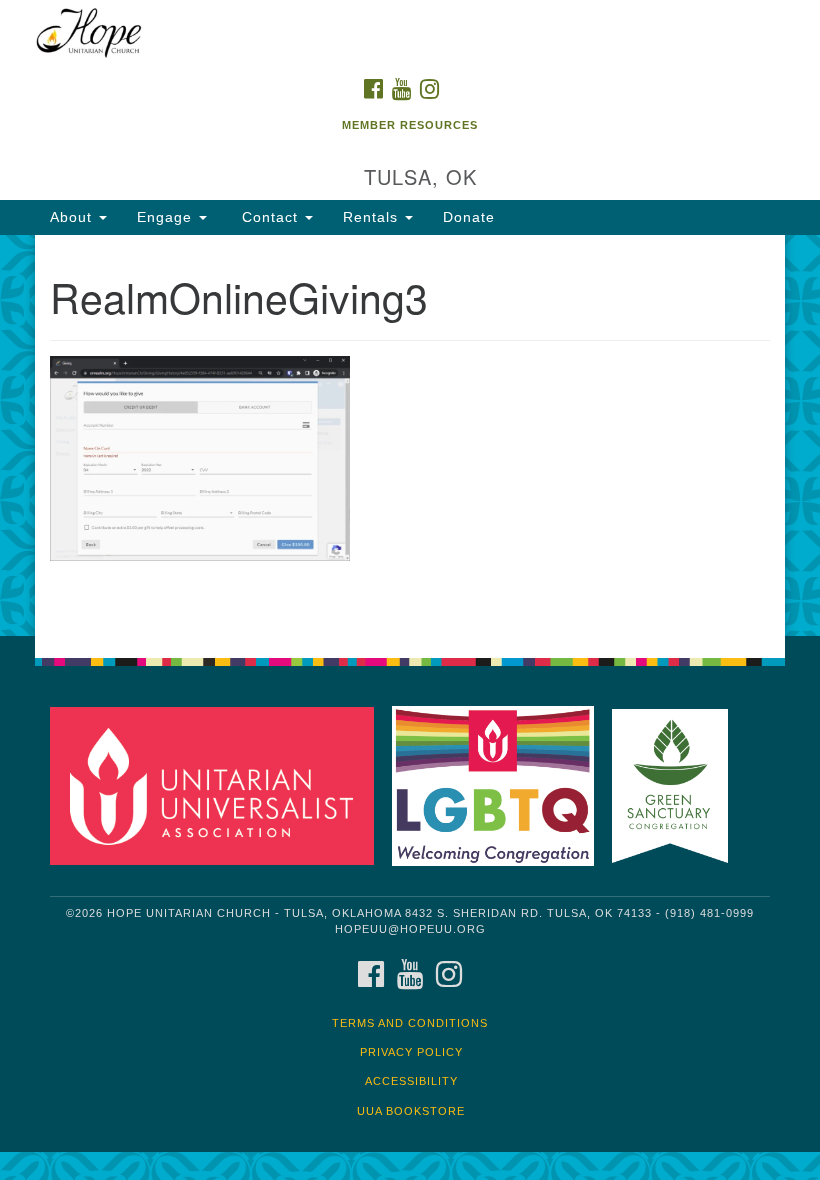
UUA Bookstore (411, 1111)
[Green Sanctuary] (677, 785)
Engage (167, 217)
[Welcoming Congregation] (500, 785)
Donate (469, 217)
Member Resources (410, 125)
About (73, 217)
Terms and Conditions (410, 1023)
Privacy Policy (411, 1052)
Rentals (373, 217)
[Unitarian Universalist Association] (219, 785)
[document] (410, 436)
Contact (270, 217)
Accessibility (411, 1081)
